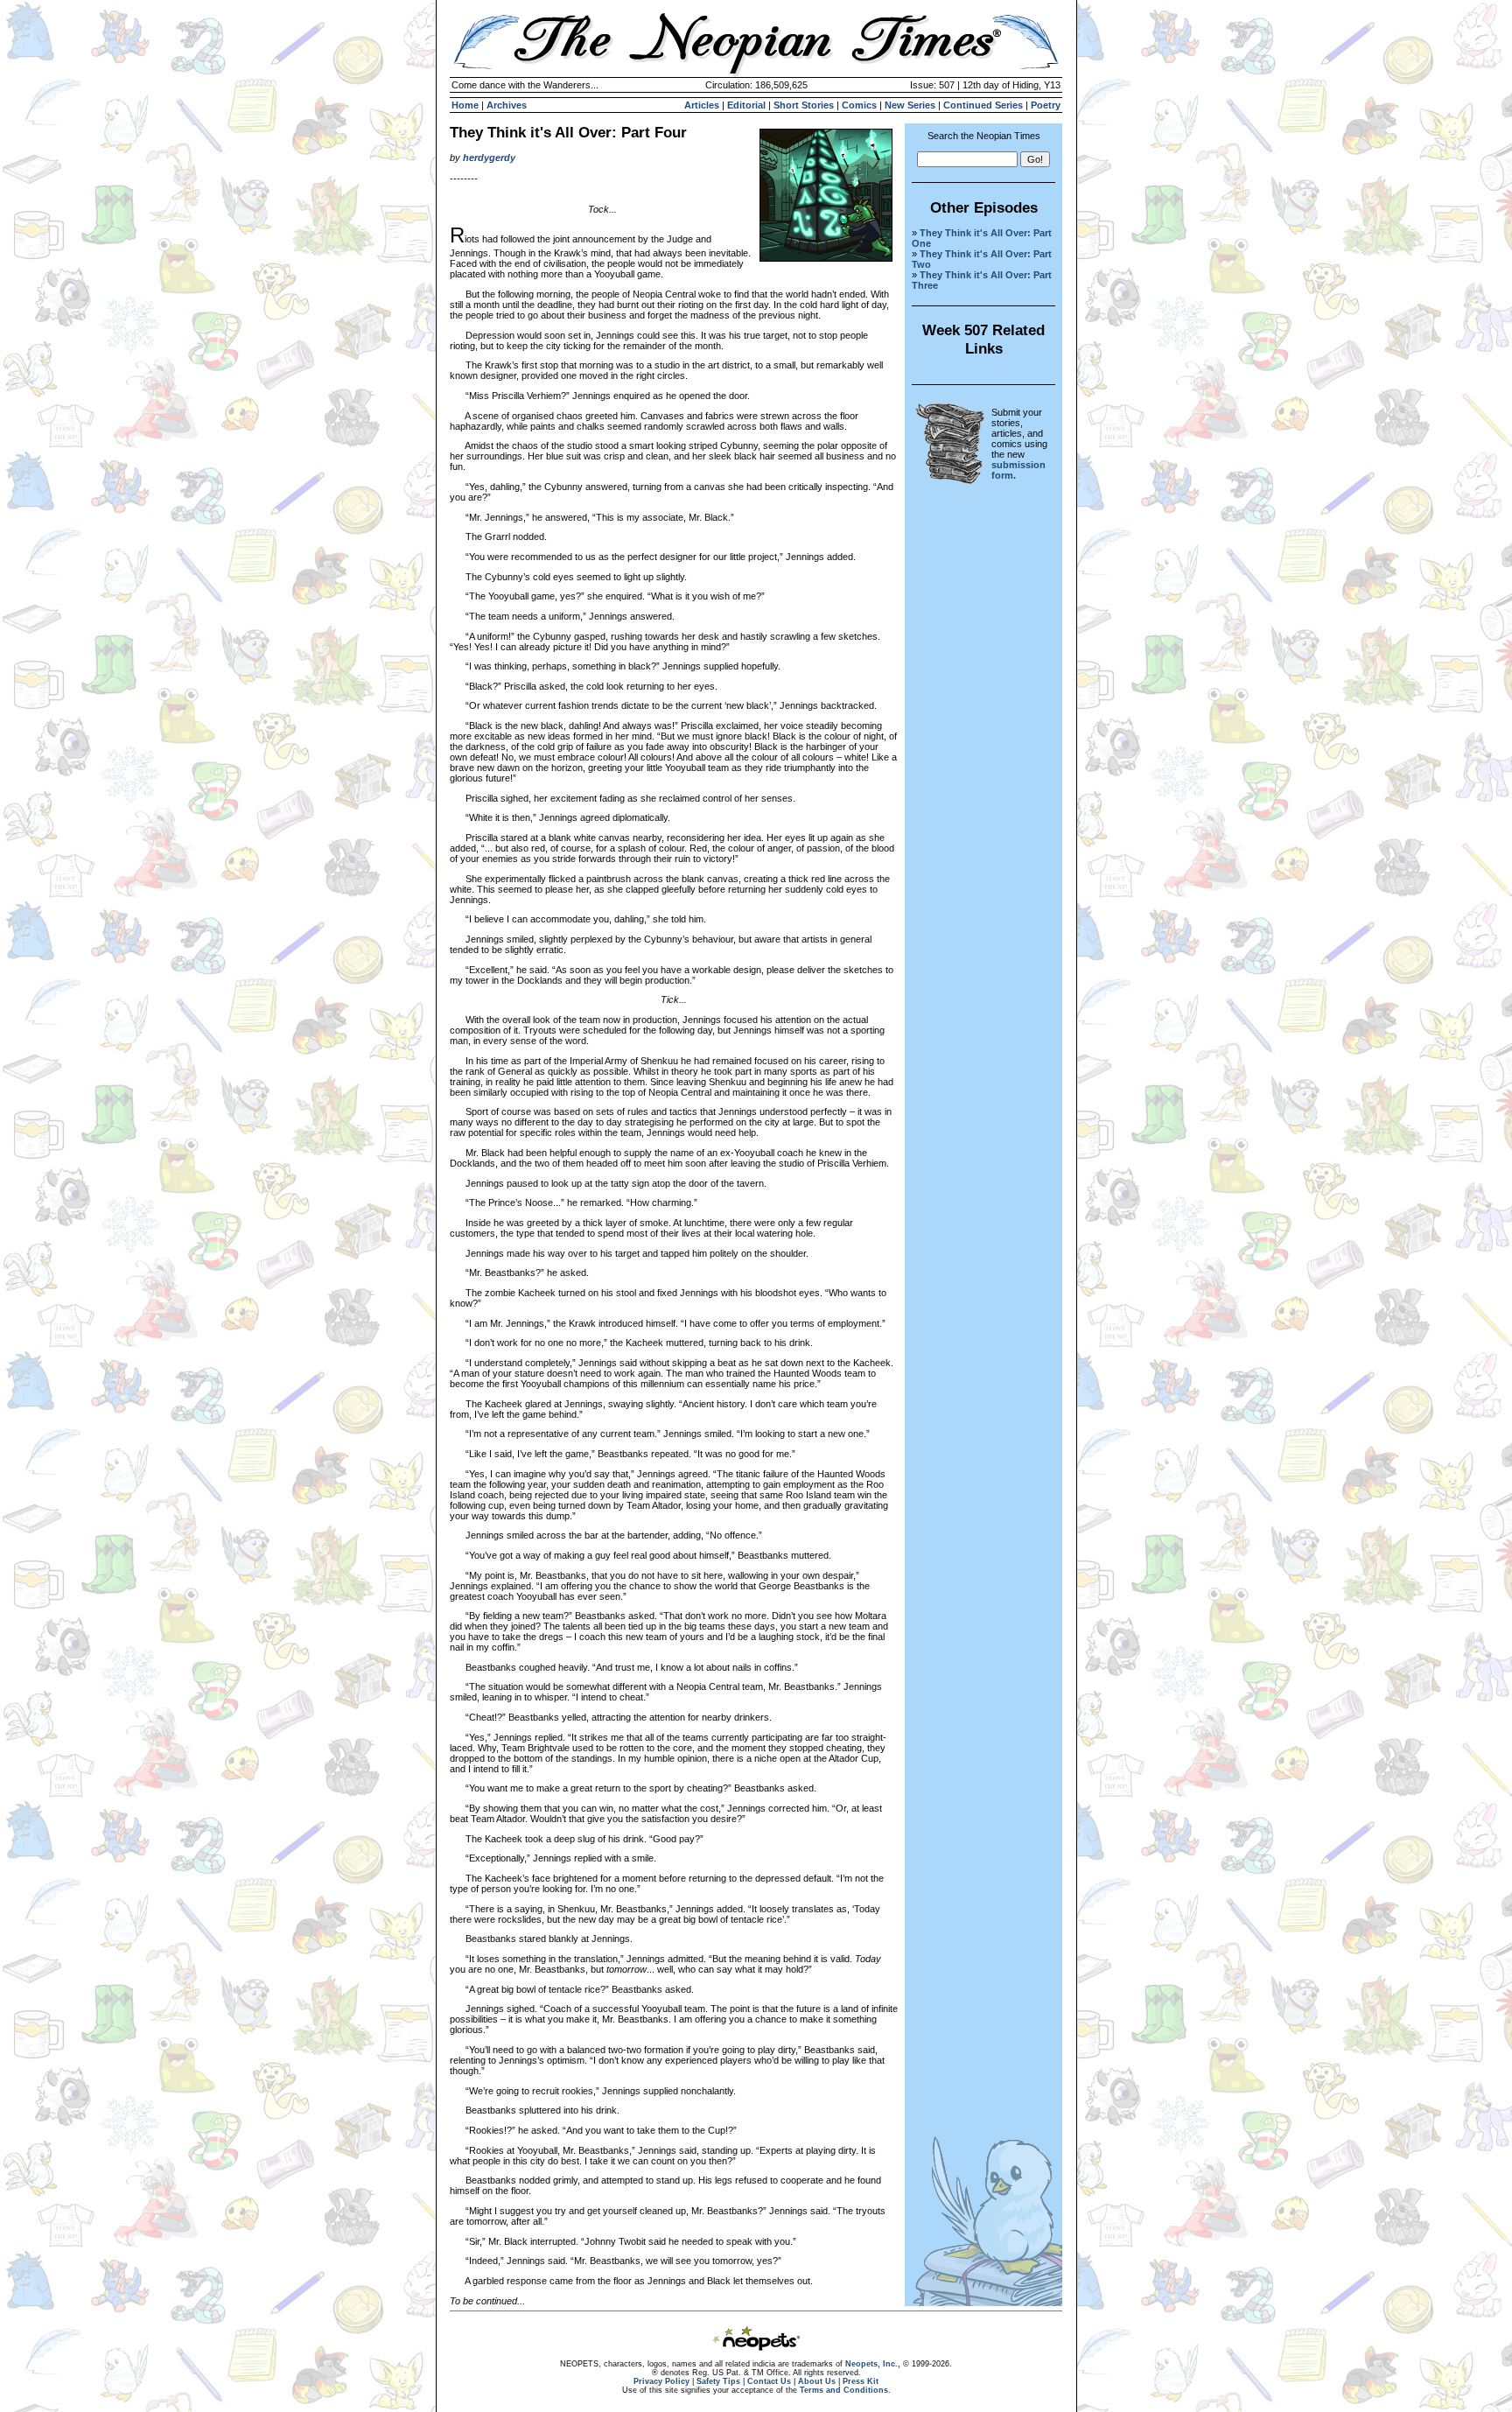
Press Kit (861, 2381)
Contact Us (769, 2381)
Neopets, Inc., (873, 2364)
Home (465, 105)
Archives (507, 105)
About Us (817, 2381)
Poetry (1046, 105)
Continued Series (983, 105)
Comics (859, 105)
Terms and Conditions (844, 2390)
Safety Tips (718, 2381)
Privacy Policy (661, 2381)
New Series (910, 105)
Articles (702, 105)
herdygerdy (489, 158)
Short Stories (804, 105)
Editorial (746, 105)
